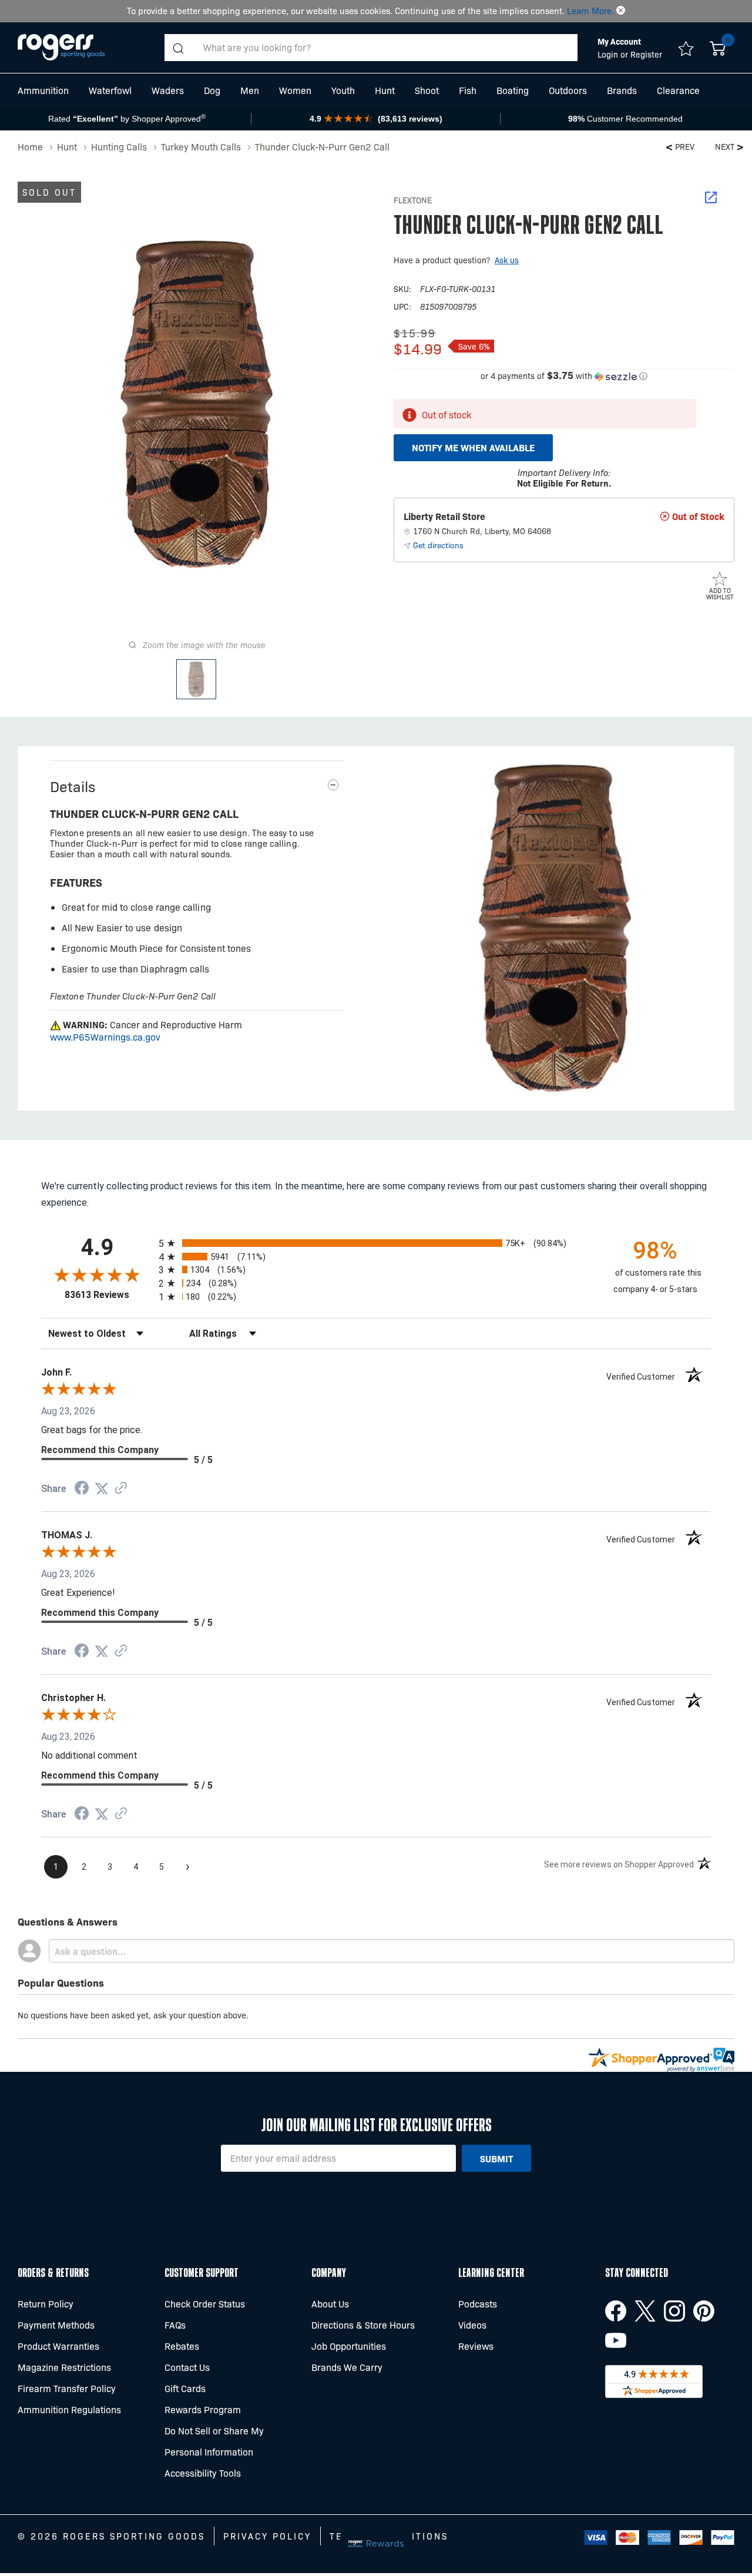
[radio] (376, 1243)
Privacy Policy (267, 2536)
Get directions (438, 545)
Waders (168, 90)
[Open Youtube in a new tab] (616, 2340)
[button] (621, 11)
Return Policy (46, 2304)
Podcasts (478, 2304)
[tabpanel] (555, 928)
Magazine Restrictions (64, 2367)
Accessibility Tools (203, 2473)
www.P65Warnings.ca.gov (105, 1037)
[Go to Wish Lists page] (686, 48)
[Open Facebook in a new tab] (616, 2311)
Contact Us (187, 2367)
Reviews (476, 2346)
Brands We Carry (347, 2367)
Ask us (507, 260)
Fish (468, 90)
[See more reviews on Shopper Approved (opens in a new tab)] (121, 1489)
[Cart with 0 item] (718, 48)
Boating (513, 90)
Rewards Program (203, 2409)
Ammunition (43, 90)
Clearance (678, 90)
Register (646, 54)
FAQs (175, 2325)
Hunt (385, 90)
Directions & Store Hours (363, 2325)
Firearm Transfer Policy (67, 2388)
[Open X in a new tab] (645, 2311)
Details (73, 786)
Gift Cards (185, 2388)
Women (295, 90)
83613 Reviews (109, 1295)
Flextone (413, 200)
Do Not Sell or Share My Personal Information (214, 2441)
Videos (472, 2325)
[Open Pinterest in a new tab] (704, 2311)
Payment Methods (56, 2325)
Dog (212, 90)
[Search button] (178, 48)
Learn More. (590, 11)
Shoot (427, 90)
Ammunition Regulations (69, 2409)
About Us (330, 2304)
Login (609, 54)
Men (250, 90)
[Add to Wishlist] (720, 578)
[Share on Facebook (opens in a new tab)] (82, 1489)
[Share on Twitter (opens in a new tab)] (102, 1489)
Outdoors (568, 90)
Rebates (182, 2346)
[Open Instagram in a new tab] (674, 2311)
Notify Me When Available (473, 447)
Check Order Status (205, 2304)
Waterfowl (110, 90)
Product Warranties (58, 2346)
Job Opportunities (349, 2346)
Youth (343, 90)
